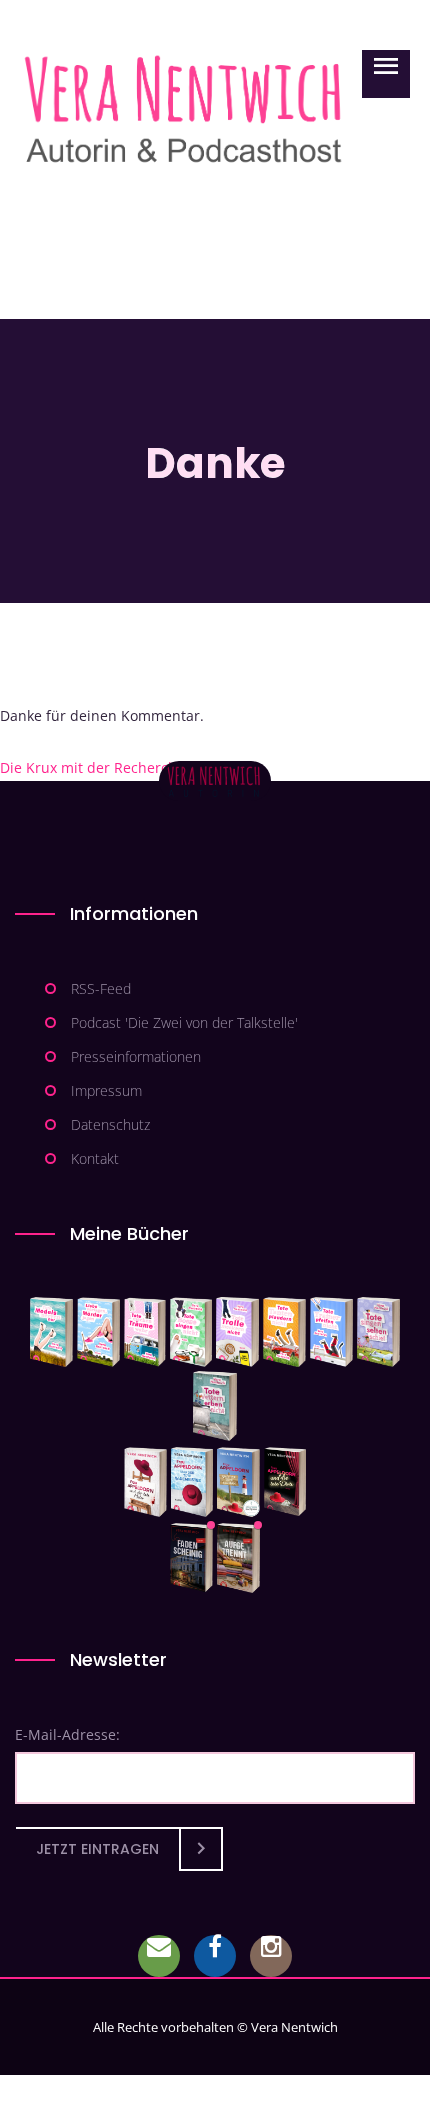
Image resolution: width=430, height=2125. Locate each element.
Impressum (106, 1090)
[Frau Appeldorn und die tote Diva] (285, 1482)
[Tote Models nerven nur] (51, 1332)
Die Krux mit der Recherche (101, 767)
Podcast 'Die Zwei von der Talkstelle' (184, 1022)
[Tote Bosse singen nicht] (191, 1332)
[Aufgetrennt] (238, 1558)
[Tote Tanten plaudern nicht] (284, 1332)
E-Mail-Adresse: (67, 1734)
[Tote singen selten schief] (378, 1332)
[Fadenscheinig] (191, 1558)
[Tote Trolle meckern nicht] (237, 1332)
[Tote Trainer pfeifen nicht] (331, 1332)
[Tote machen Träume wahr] (145, 1332)
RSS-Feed (101, 988)
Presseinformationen (136, 1056)
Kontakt (95, 1158)
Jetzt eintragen (97, 1849)
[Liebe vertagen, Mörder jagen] (98, 1332)
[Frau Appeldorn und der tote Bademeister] (192, 1482)
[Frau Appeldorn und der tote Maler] (145, 1482)
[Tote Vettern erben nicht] (214, 1406)
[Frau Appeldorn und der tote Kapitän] (238, 1482)
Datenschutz (110, 1124)
